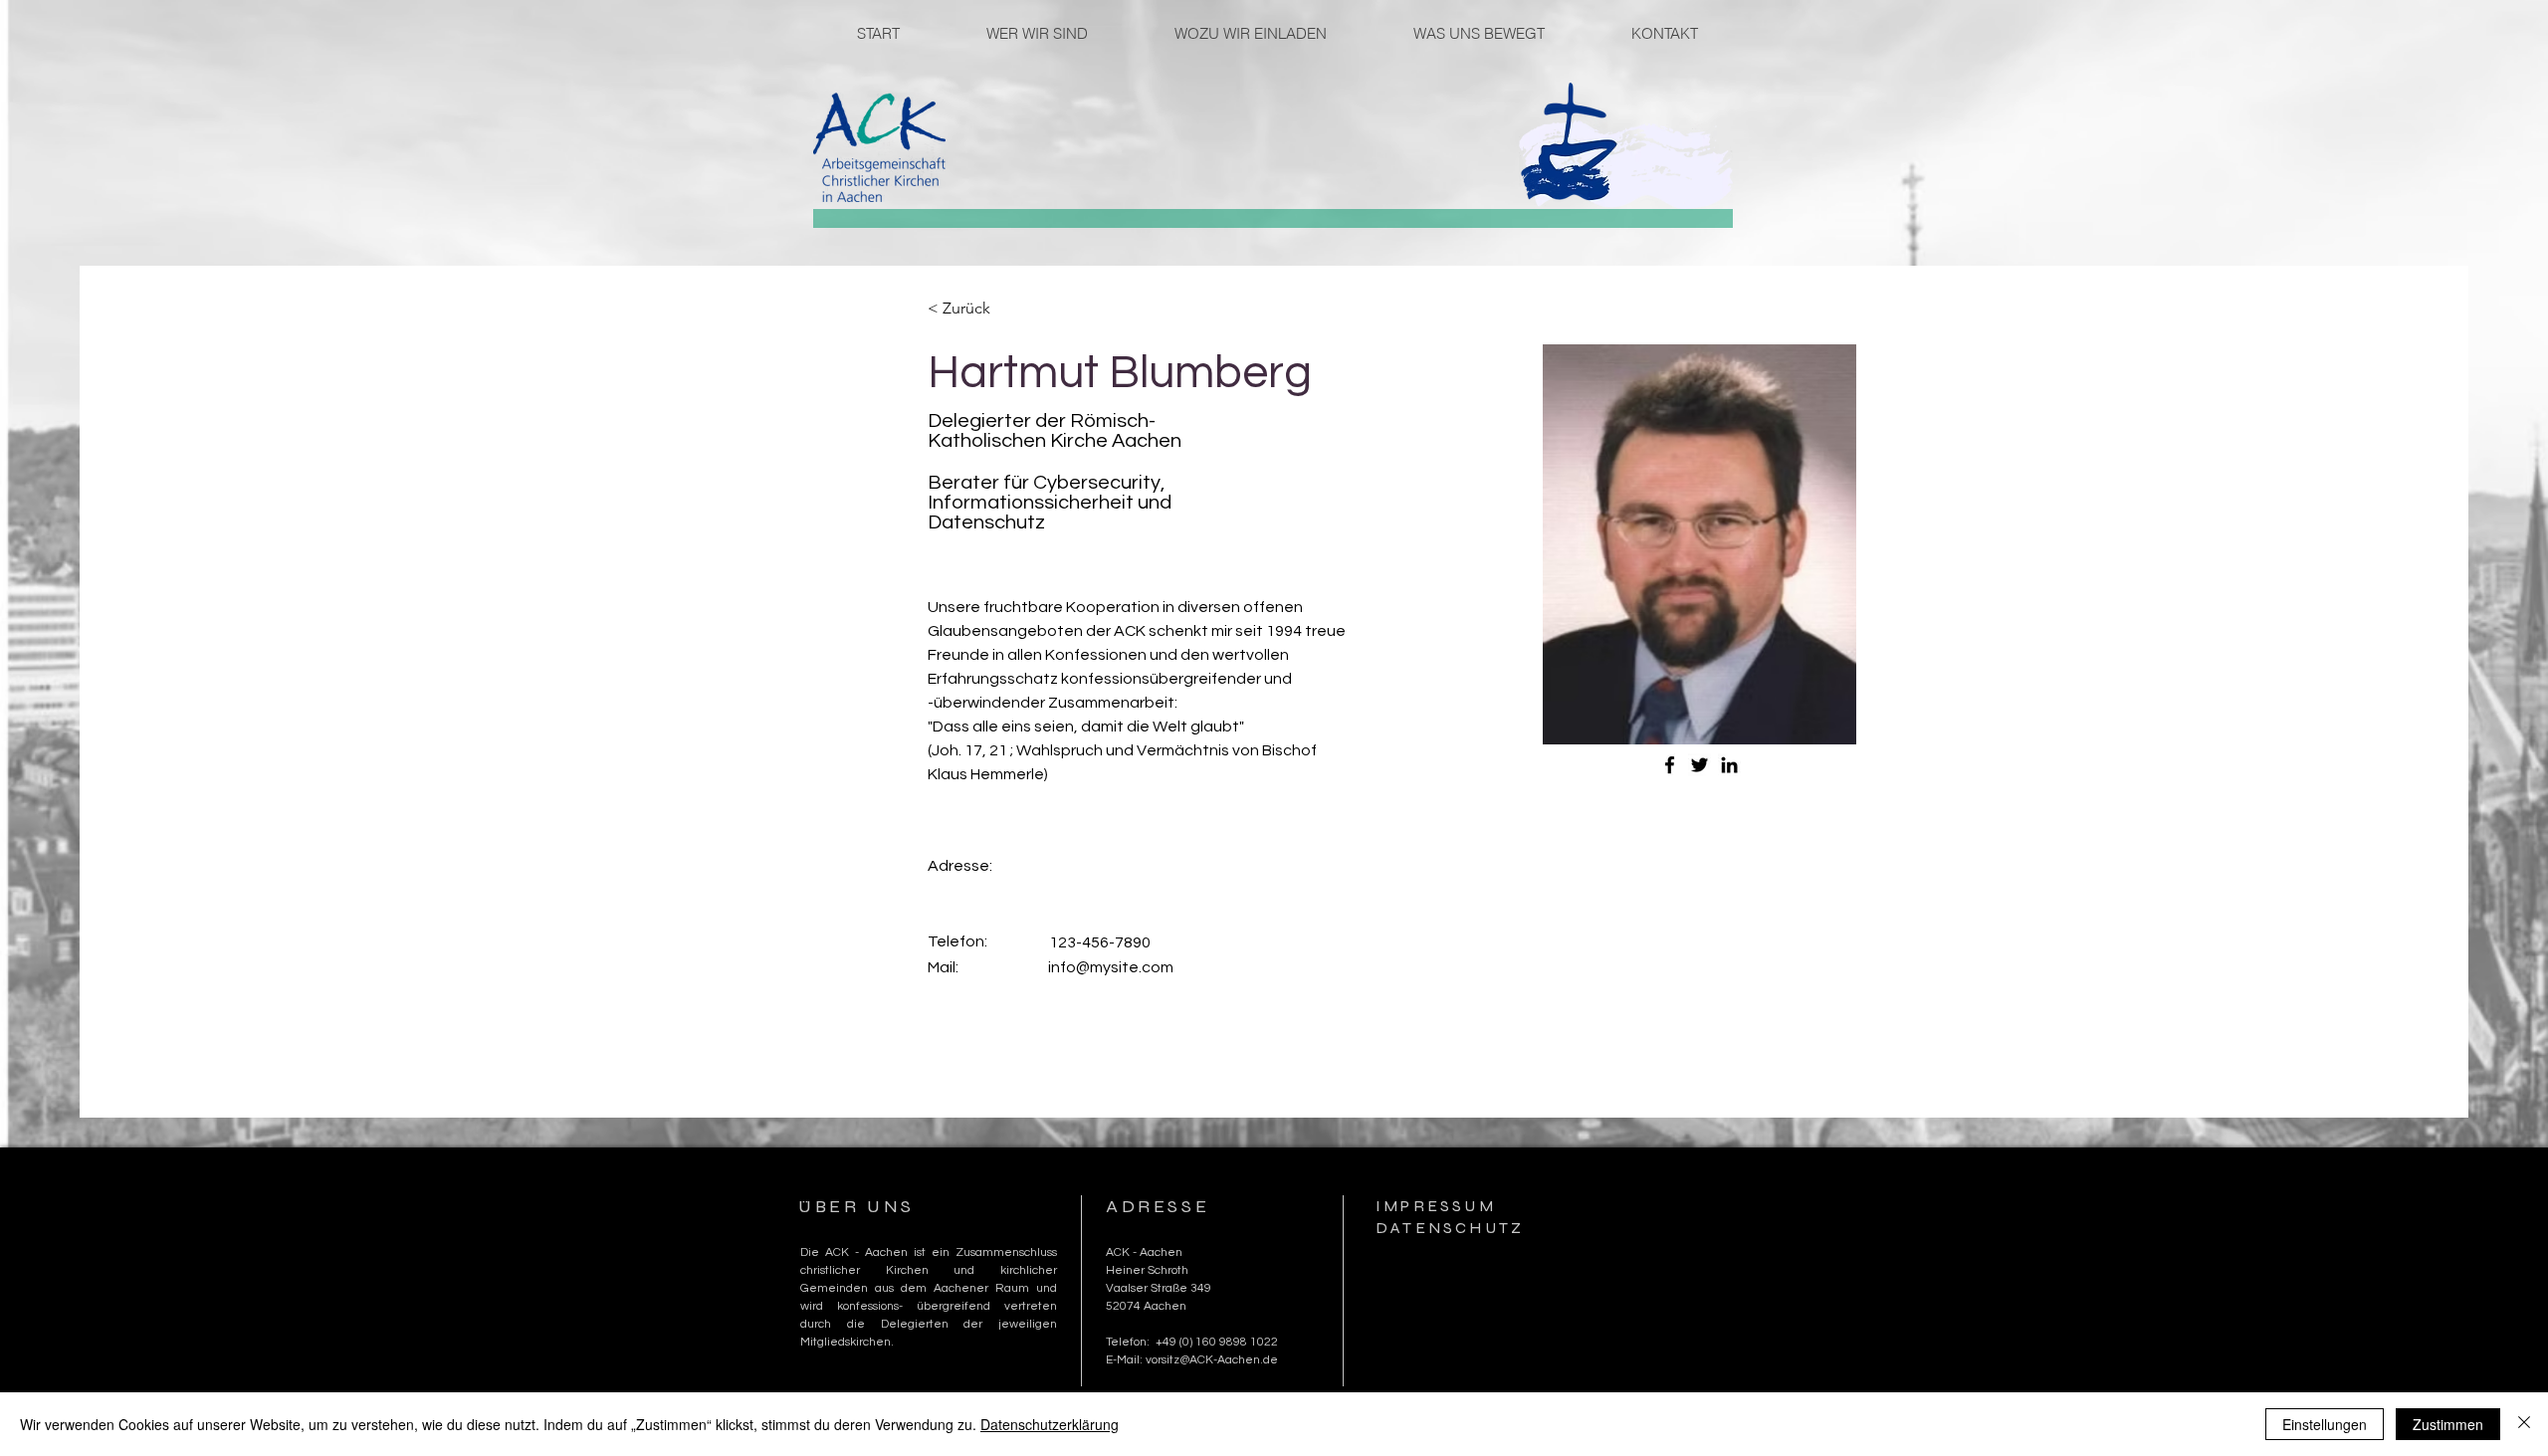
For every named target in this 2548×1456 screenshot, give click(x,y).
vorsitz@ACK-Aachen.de (1212, 1360)
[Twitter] (1699, 765)
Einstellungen (2325, 1424)
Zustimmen (2448, 1424)
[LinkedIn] (1729, 765)
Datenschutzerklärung (1050, 1424)
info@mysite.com (1111, 967)
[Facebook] (1670, 765)
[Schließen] (2524, 1424)
